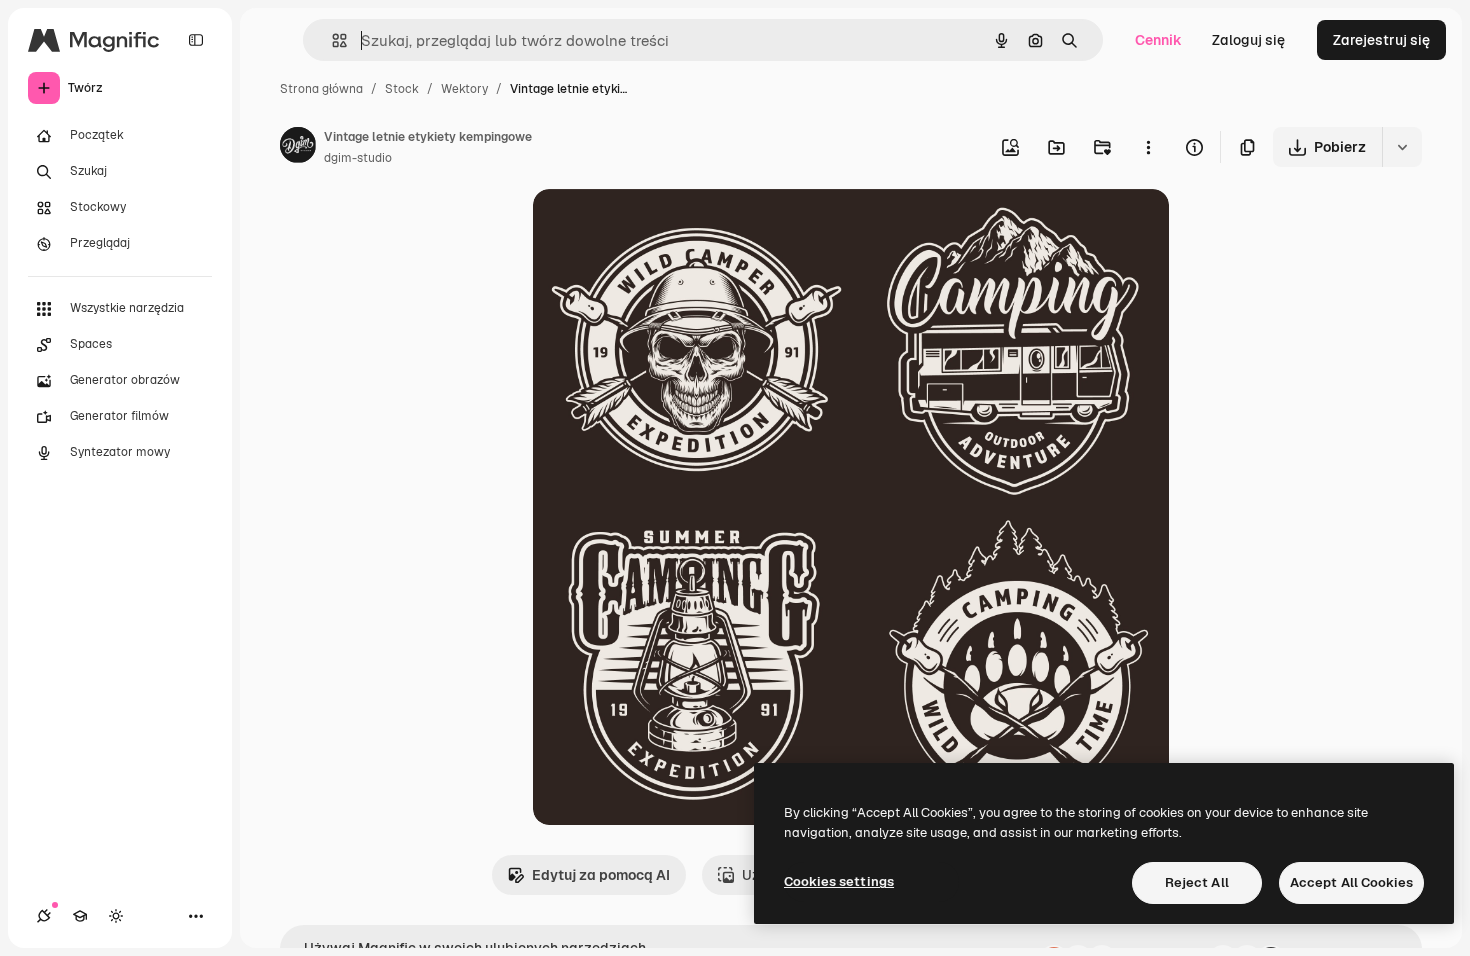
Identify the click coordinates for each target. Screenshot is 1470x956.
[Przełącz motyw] (116, 916)
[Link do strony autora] (298, 148)
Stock (402, 89)
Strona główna (321, 89)
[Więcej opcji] (1148, 147)
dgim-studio (358, 158)
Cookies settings (839, 881)
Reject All (1197, 882)
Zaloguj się (1248, 40)
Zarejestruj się (1381, 40)
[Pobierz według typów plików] (1402, 147)
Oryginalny (671, 227)
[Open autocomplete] (331, 40)
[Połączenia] (44, 916)
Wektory (464, 89)
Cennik (1158, 40)
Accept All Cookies (1351, 882)
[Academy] (80, 916)
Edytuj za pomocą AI (601, 875)
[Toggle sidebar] (196, 40)
